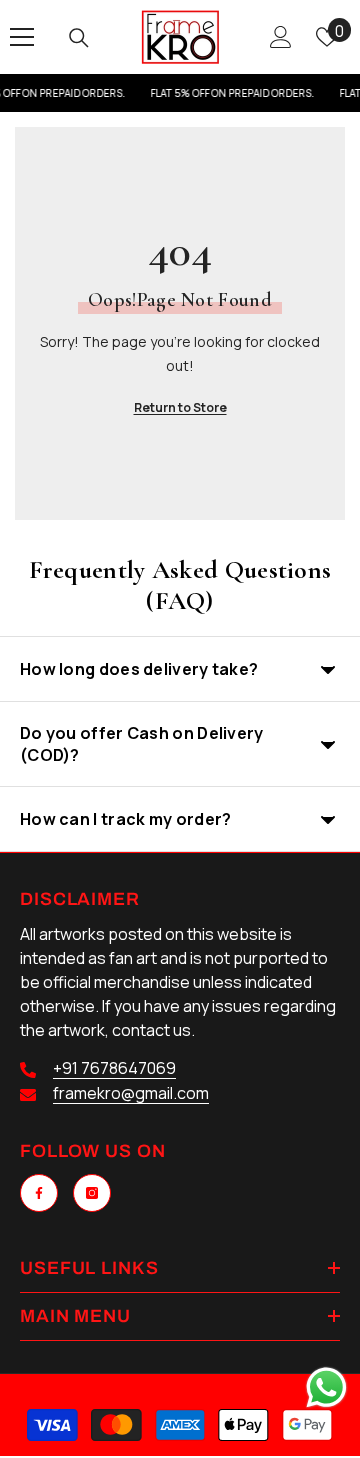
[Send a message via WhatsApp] (326, 1387)
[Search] (79, 38)
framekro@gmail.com (131, 1093)
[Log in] (281, 37)
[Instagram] (92, 1193)
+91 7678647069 (114, 1068)
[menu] (22, 37)
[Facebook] (39, 1193)
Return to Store (180, 407)
